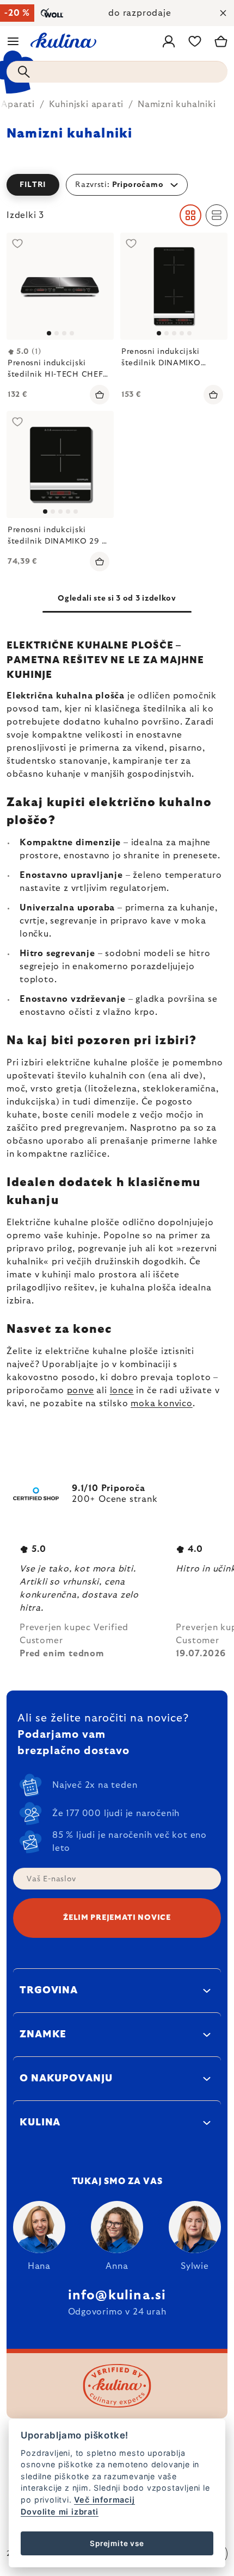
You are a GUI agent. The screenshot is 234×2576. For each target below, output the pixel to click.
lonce (122, 1390)
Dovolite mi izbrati (59, 2512)
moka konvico (162, 1404)
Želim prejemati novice (117, 1918)
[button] (117, 185)
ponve (81, 1390)
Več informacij (104, 2500)
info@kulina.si (117, 2296)
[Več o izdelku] (60, 286)
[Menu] (13, 41)
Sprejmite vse (117, 2543)
